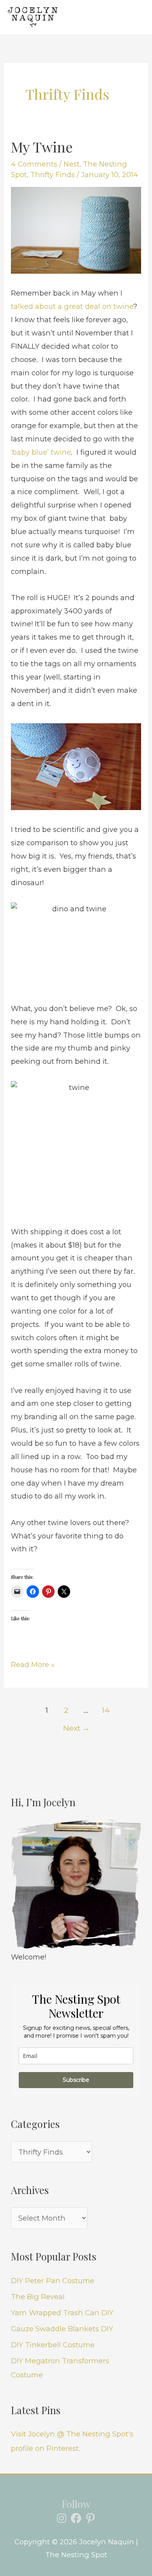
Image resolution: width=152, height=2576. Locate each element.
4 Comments (34, 164)
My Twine (42, 147)
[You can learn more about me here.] (76, 1885)
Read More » (33, 1664)
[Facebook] (76, 2518)
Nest (72, 164)
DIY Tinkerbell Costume (53, 2345)
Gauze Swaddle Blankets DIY (62, 2329)
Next (76, 1728)
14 (106, 1710)
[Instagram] (62, 2518)
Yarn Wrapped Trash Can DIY (62, 2313)
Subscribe (76, 2080)
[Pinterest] (90, 2518)
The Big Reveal (38, 2297)
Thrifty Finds (53, 175)
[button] (105, 17)
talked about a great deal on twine (72, 306)
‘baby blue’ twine (41, 452)
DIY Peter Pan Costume (53, 2281)
